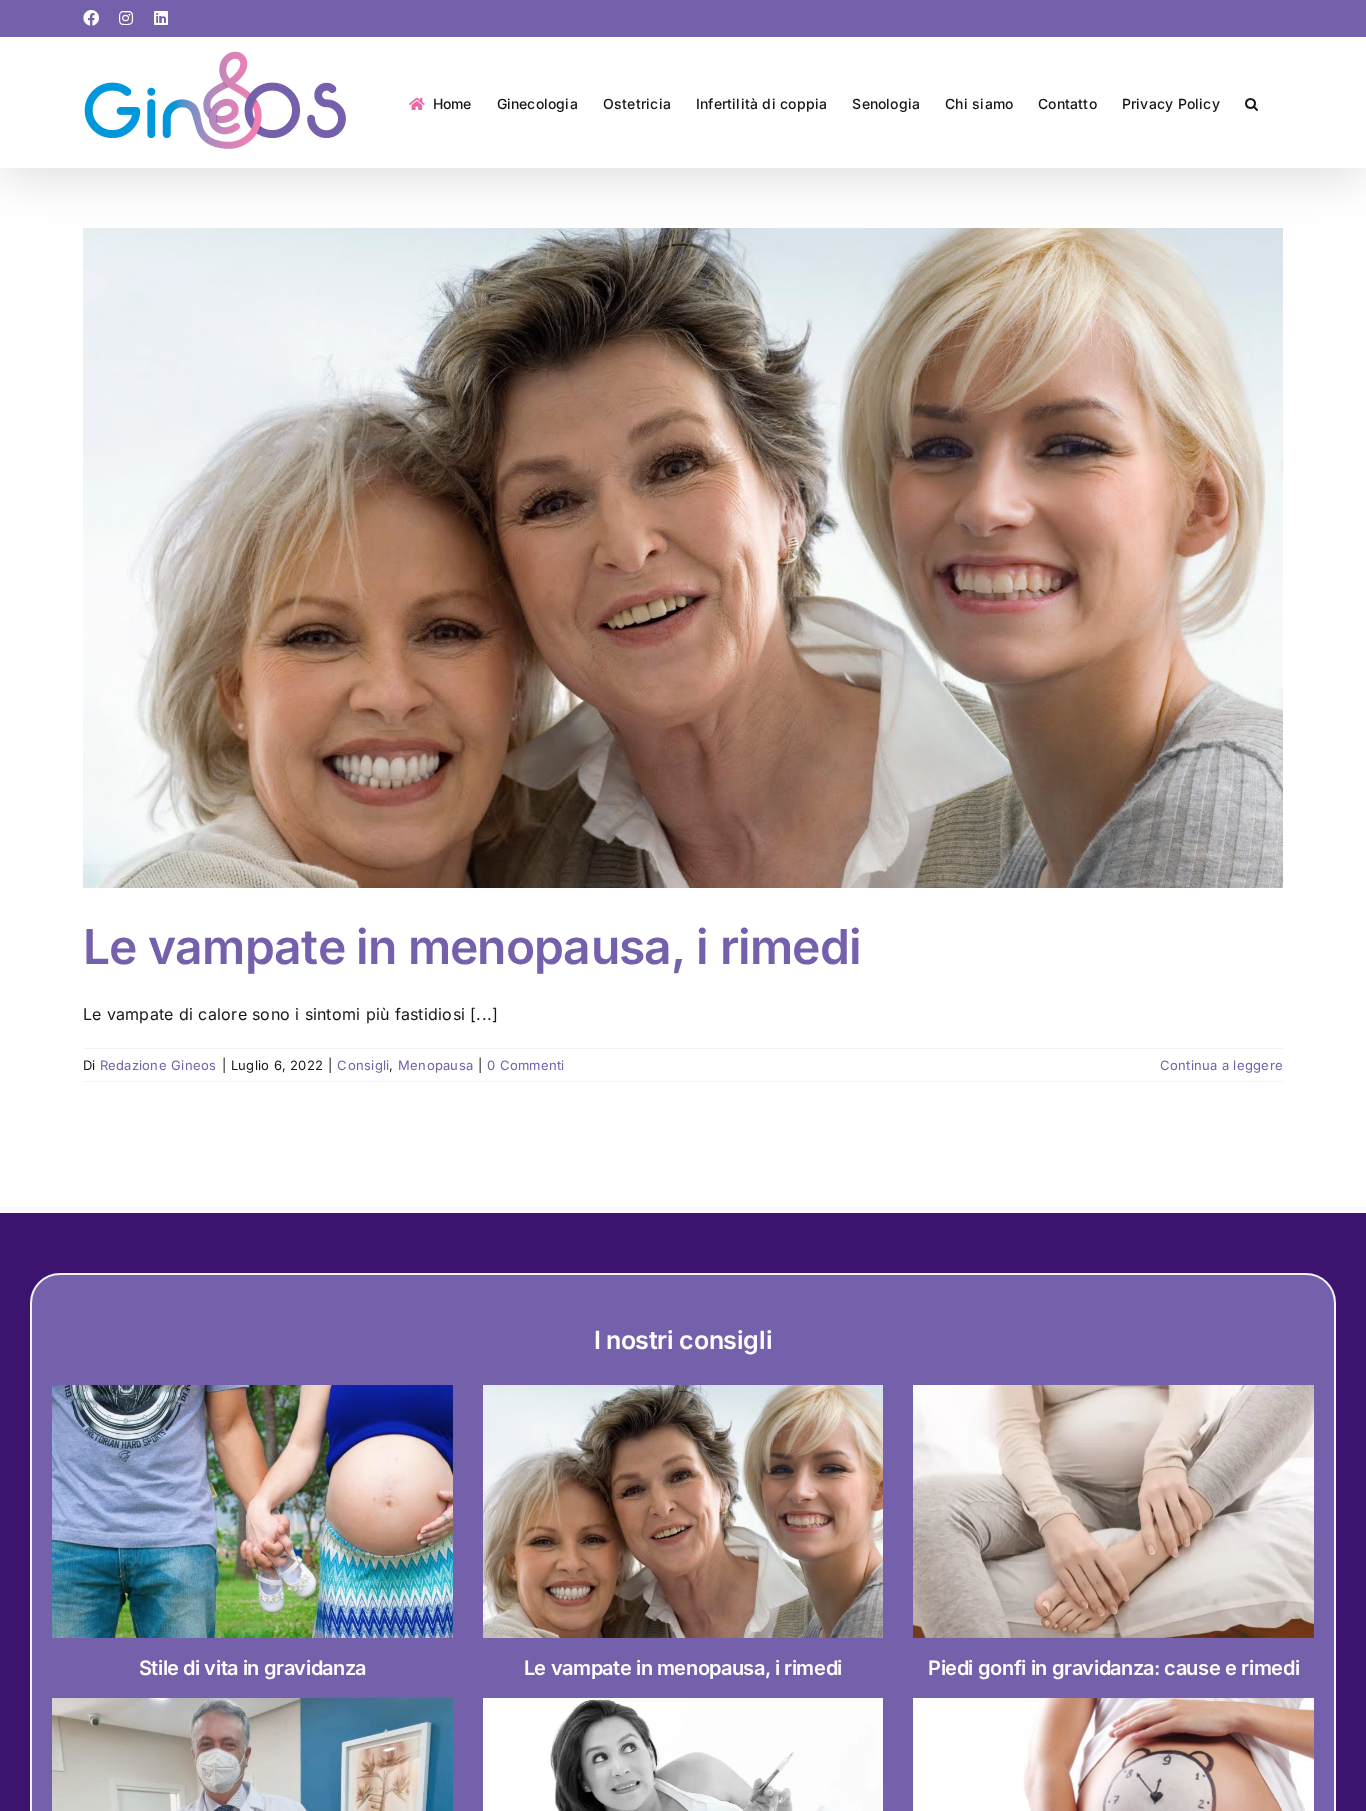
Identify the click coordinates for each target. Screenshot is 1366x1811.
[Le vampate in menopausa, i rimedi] (683, 1511)
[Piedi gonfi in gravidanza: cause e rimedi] (1113, 1511)
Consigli (363, 1065)
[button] (1251, 102)
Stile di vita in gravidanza (252, 1668)
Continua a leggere (1221, 1065)
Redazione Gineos (158, 1065)
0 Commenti (525, 1065)
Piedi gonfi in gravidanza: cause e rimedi (1113, 1668)
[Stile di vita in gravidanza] (252, 1511)
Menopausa (435, 1065)
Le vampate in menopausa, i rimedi (472, 946)
